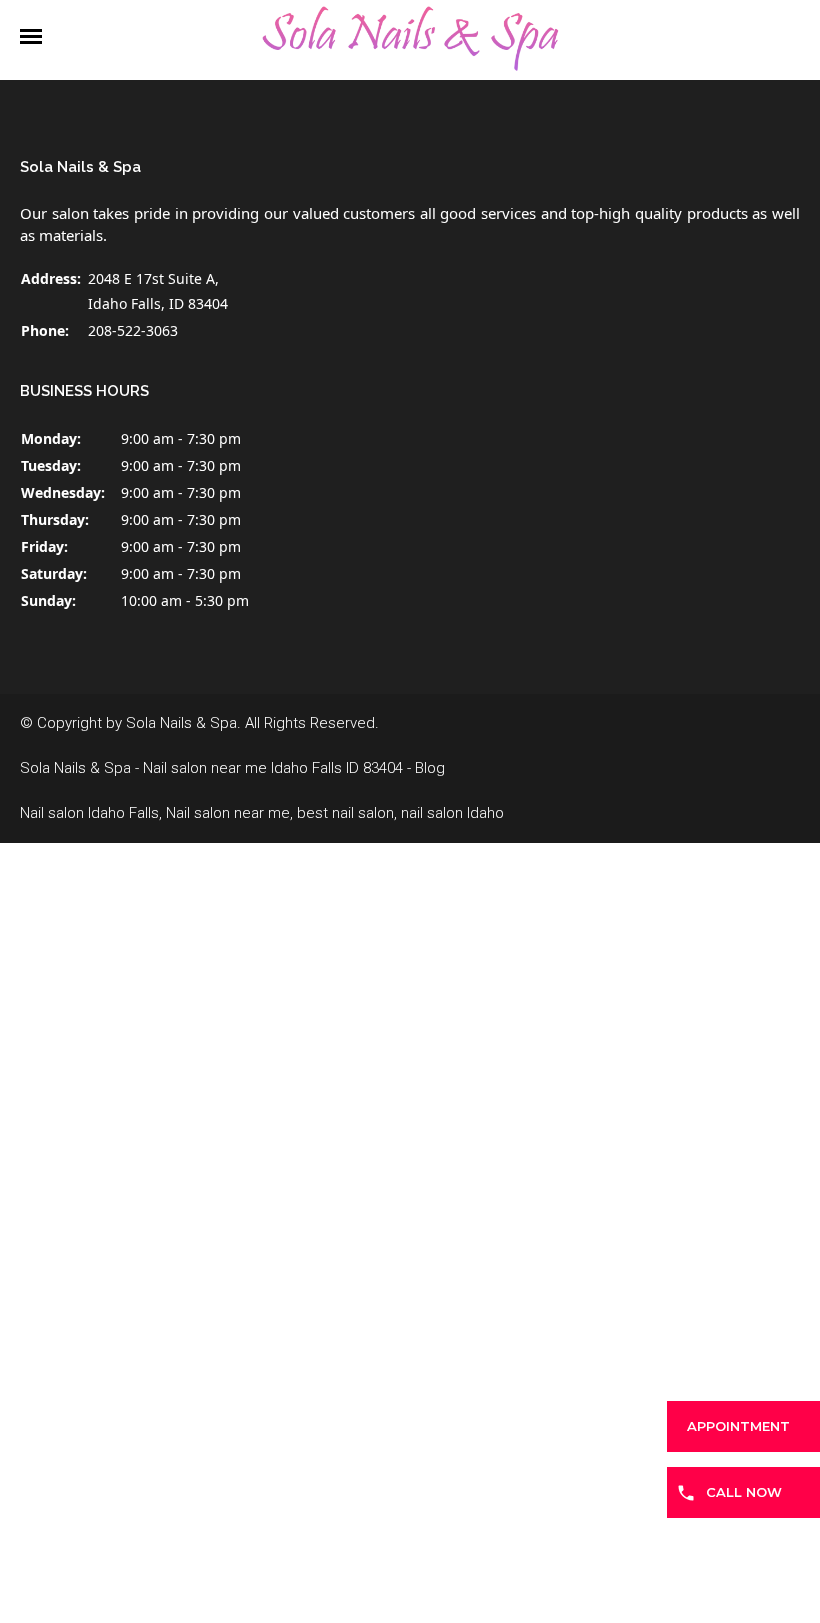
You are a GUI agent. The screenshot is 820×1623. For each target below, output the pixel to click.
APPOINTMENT (738, 1426)
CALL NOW (744, 1492)
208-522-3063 (133, 330)
